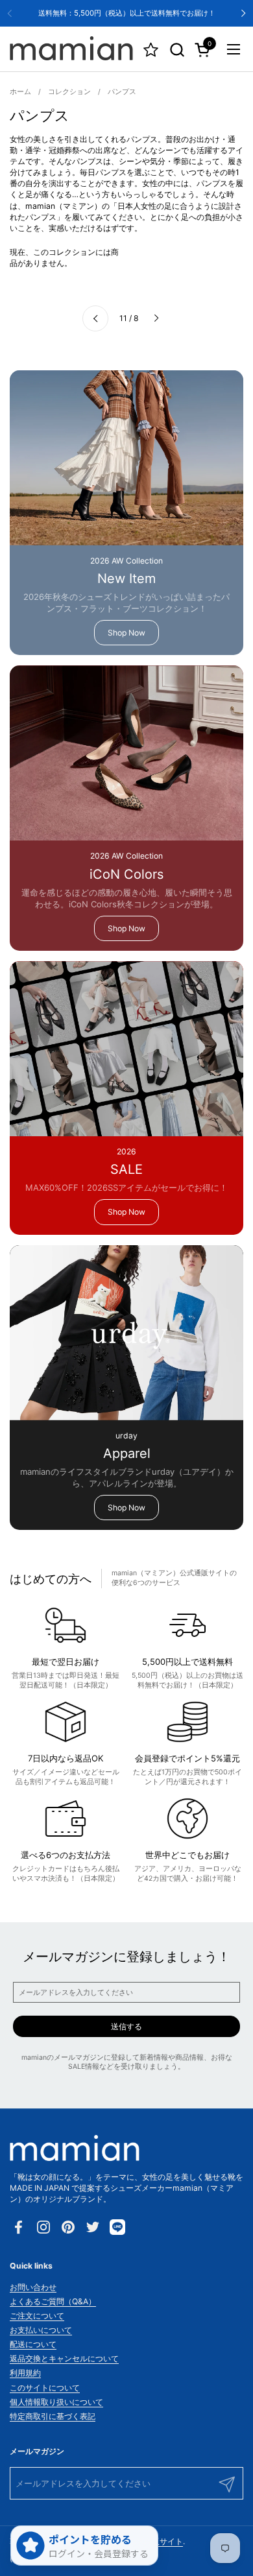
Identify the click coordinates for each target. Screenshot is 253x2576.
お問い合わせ (33, 2287)
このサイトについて (45, 2388)
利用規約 (25, 2373)
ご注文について (37, 2316)
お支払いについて (41, 2330)
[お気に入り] (151, 50)
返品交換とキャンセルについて (64, 2358)
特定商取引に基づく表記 (53, 2416)
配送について (33, 2344)
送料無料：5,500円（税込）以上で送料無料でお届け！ (127, 13)
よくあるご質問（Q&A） (53, 2301)
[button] (177, 50)
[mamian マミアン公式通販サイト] (71, 49)
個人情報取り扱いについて (56, 2402)
